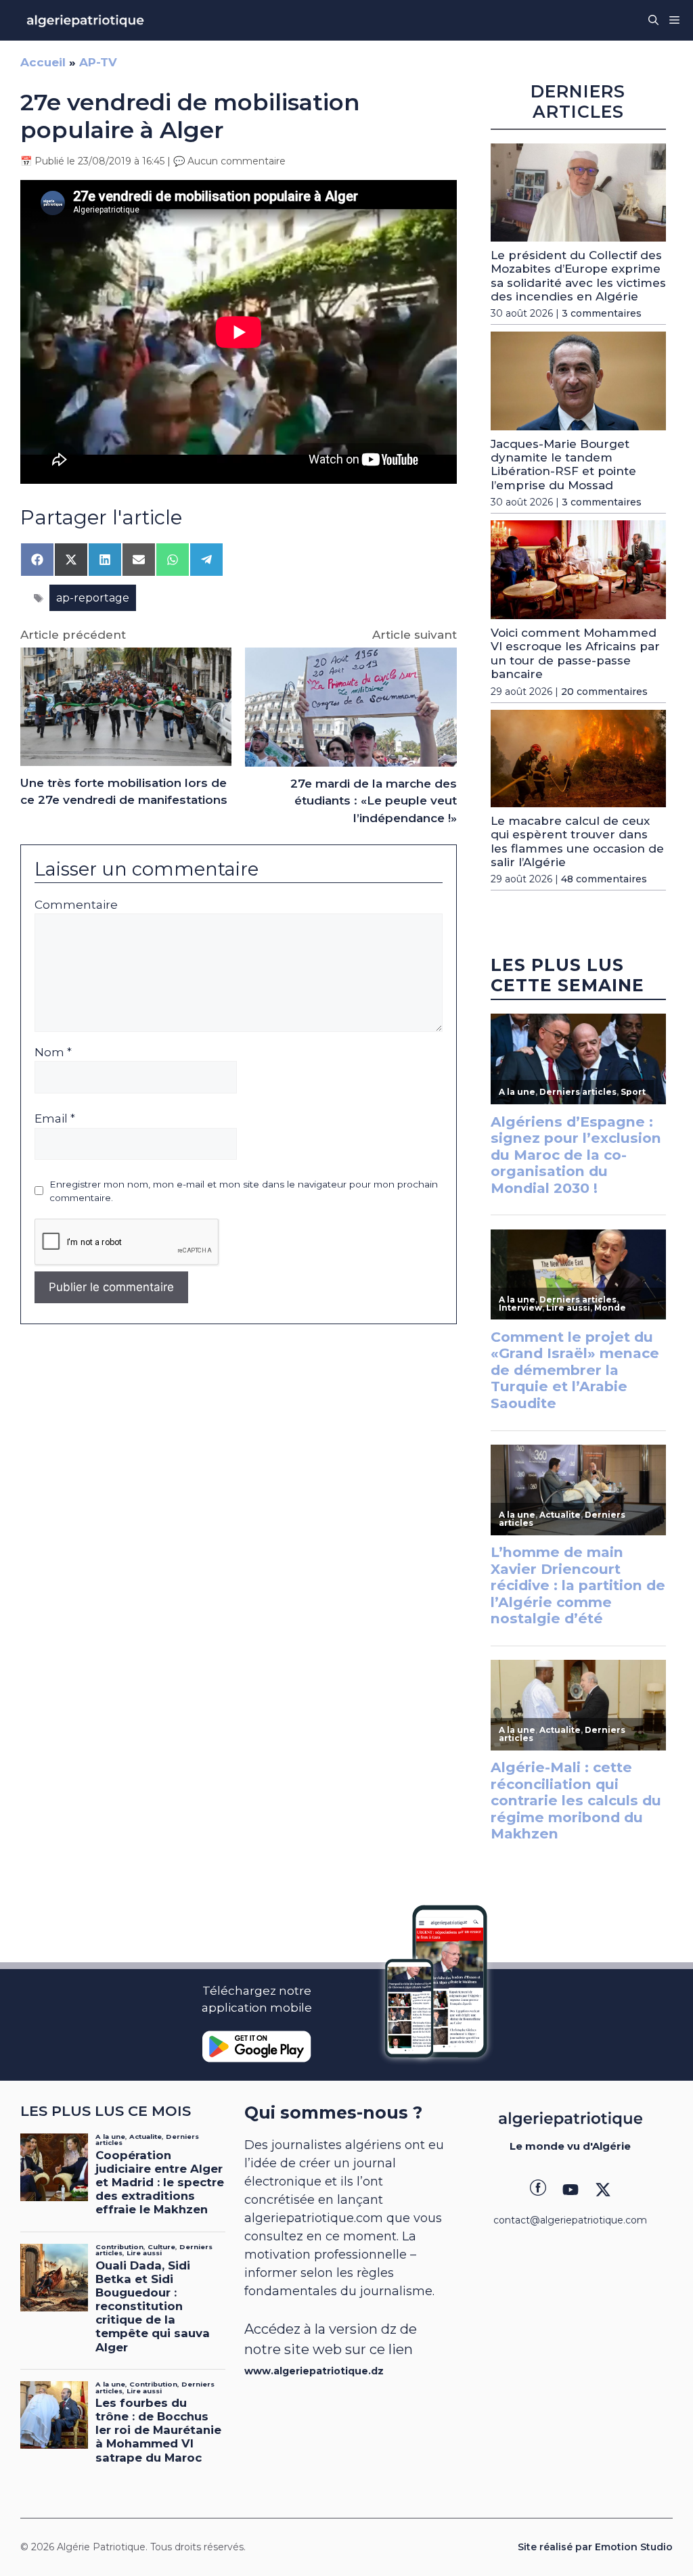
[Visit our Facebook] (538, 2190)
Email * (55, 1118)
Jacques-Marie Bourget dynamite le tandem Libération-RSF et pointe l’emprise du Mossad (563, 465)
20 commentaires (604, 692)
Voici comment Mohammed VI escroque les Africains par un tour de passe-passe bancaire (575, 653)
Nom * (53, 1052)
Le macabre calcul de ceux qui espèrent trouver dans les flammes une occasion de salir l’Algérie (577, 841)
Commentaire (76, 905)
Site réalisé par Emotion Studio (595, 2547)
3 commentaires (602, 313)
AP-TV (98, 62)
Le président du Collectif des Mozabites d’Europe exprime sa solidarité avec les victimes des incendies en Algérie (578, 276)
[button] (653, 20)
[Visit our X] (603, 2190)
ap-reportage (93, 598)
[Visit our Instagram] (571, 2190)
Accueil (43, 62)
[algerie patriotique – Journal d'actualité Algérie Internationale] (85, 20)
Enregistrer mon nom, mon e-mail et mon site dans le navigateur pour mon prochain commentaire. (244, 1191)
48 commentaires (604, 879)
